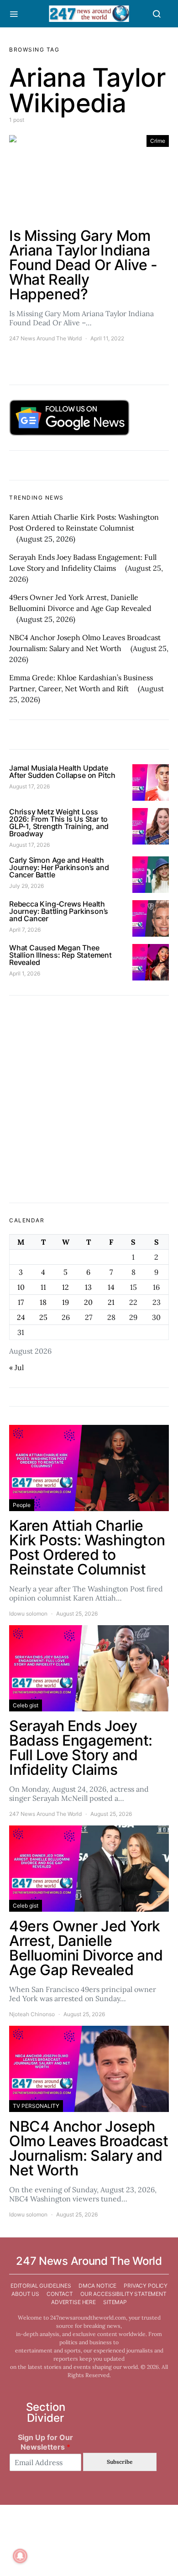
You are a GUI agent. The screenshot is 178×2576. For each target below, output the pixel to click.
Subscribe (120, 2462)
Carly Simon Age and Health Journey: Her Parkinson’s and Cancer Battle (59, 867)
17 (21, 1302)
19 (65, 1302)
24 (21, 1317)
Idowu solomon (28, 1614)
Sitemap (115, 2302)
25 (43, 1317)
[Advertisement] (89, 1099)
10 (21, 1287)
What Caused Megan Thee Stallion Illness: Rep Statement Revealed (60, 955)
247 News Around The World (45, 338)
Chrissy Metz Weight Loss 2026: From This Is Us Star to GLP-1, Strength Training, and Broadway (59, 823)
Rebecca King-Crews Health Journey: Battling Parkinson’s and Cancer (59, 911)
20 (88, 1302)
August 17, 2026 (29, 786)
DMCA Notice (97, 2286)
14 (111, 1287)
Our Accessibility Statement (123, 2294)
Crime (158, 141)
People (22, 1505)
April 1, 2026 (25, 973)
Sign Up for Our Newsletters (45, 2442)
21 (111, 1302)
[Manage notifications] (20, 2556)
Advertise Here (73, 2302)
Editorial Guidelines (41, 2286)
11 (43, 1287)
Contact (60, 2294)
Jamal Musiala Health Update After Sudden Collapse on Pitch (62, 772)
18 (43, 1302)
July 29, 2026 (26, 886)
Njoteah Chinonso (32, 2014)
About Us (25, 2294)
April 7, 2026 (25, 930)
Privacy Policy (146, 2286)
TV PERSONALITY (36, 2106)
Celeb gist (26, 1705)
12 (65, 1287)
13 (88, 1287)
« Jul (16, 1367)
